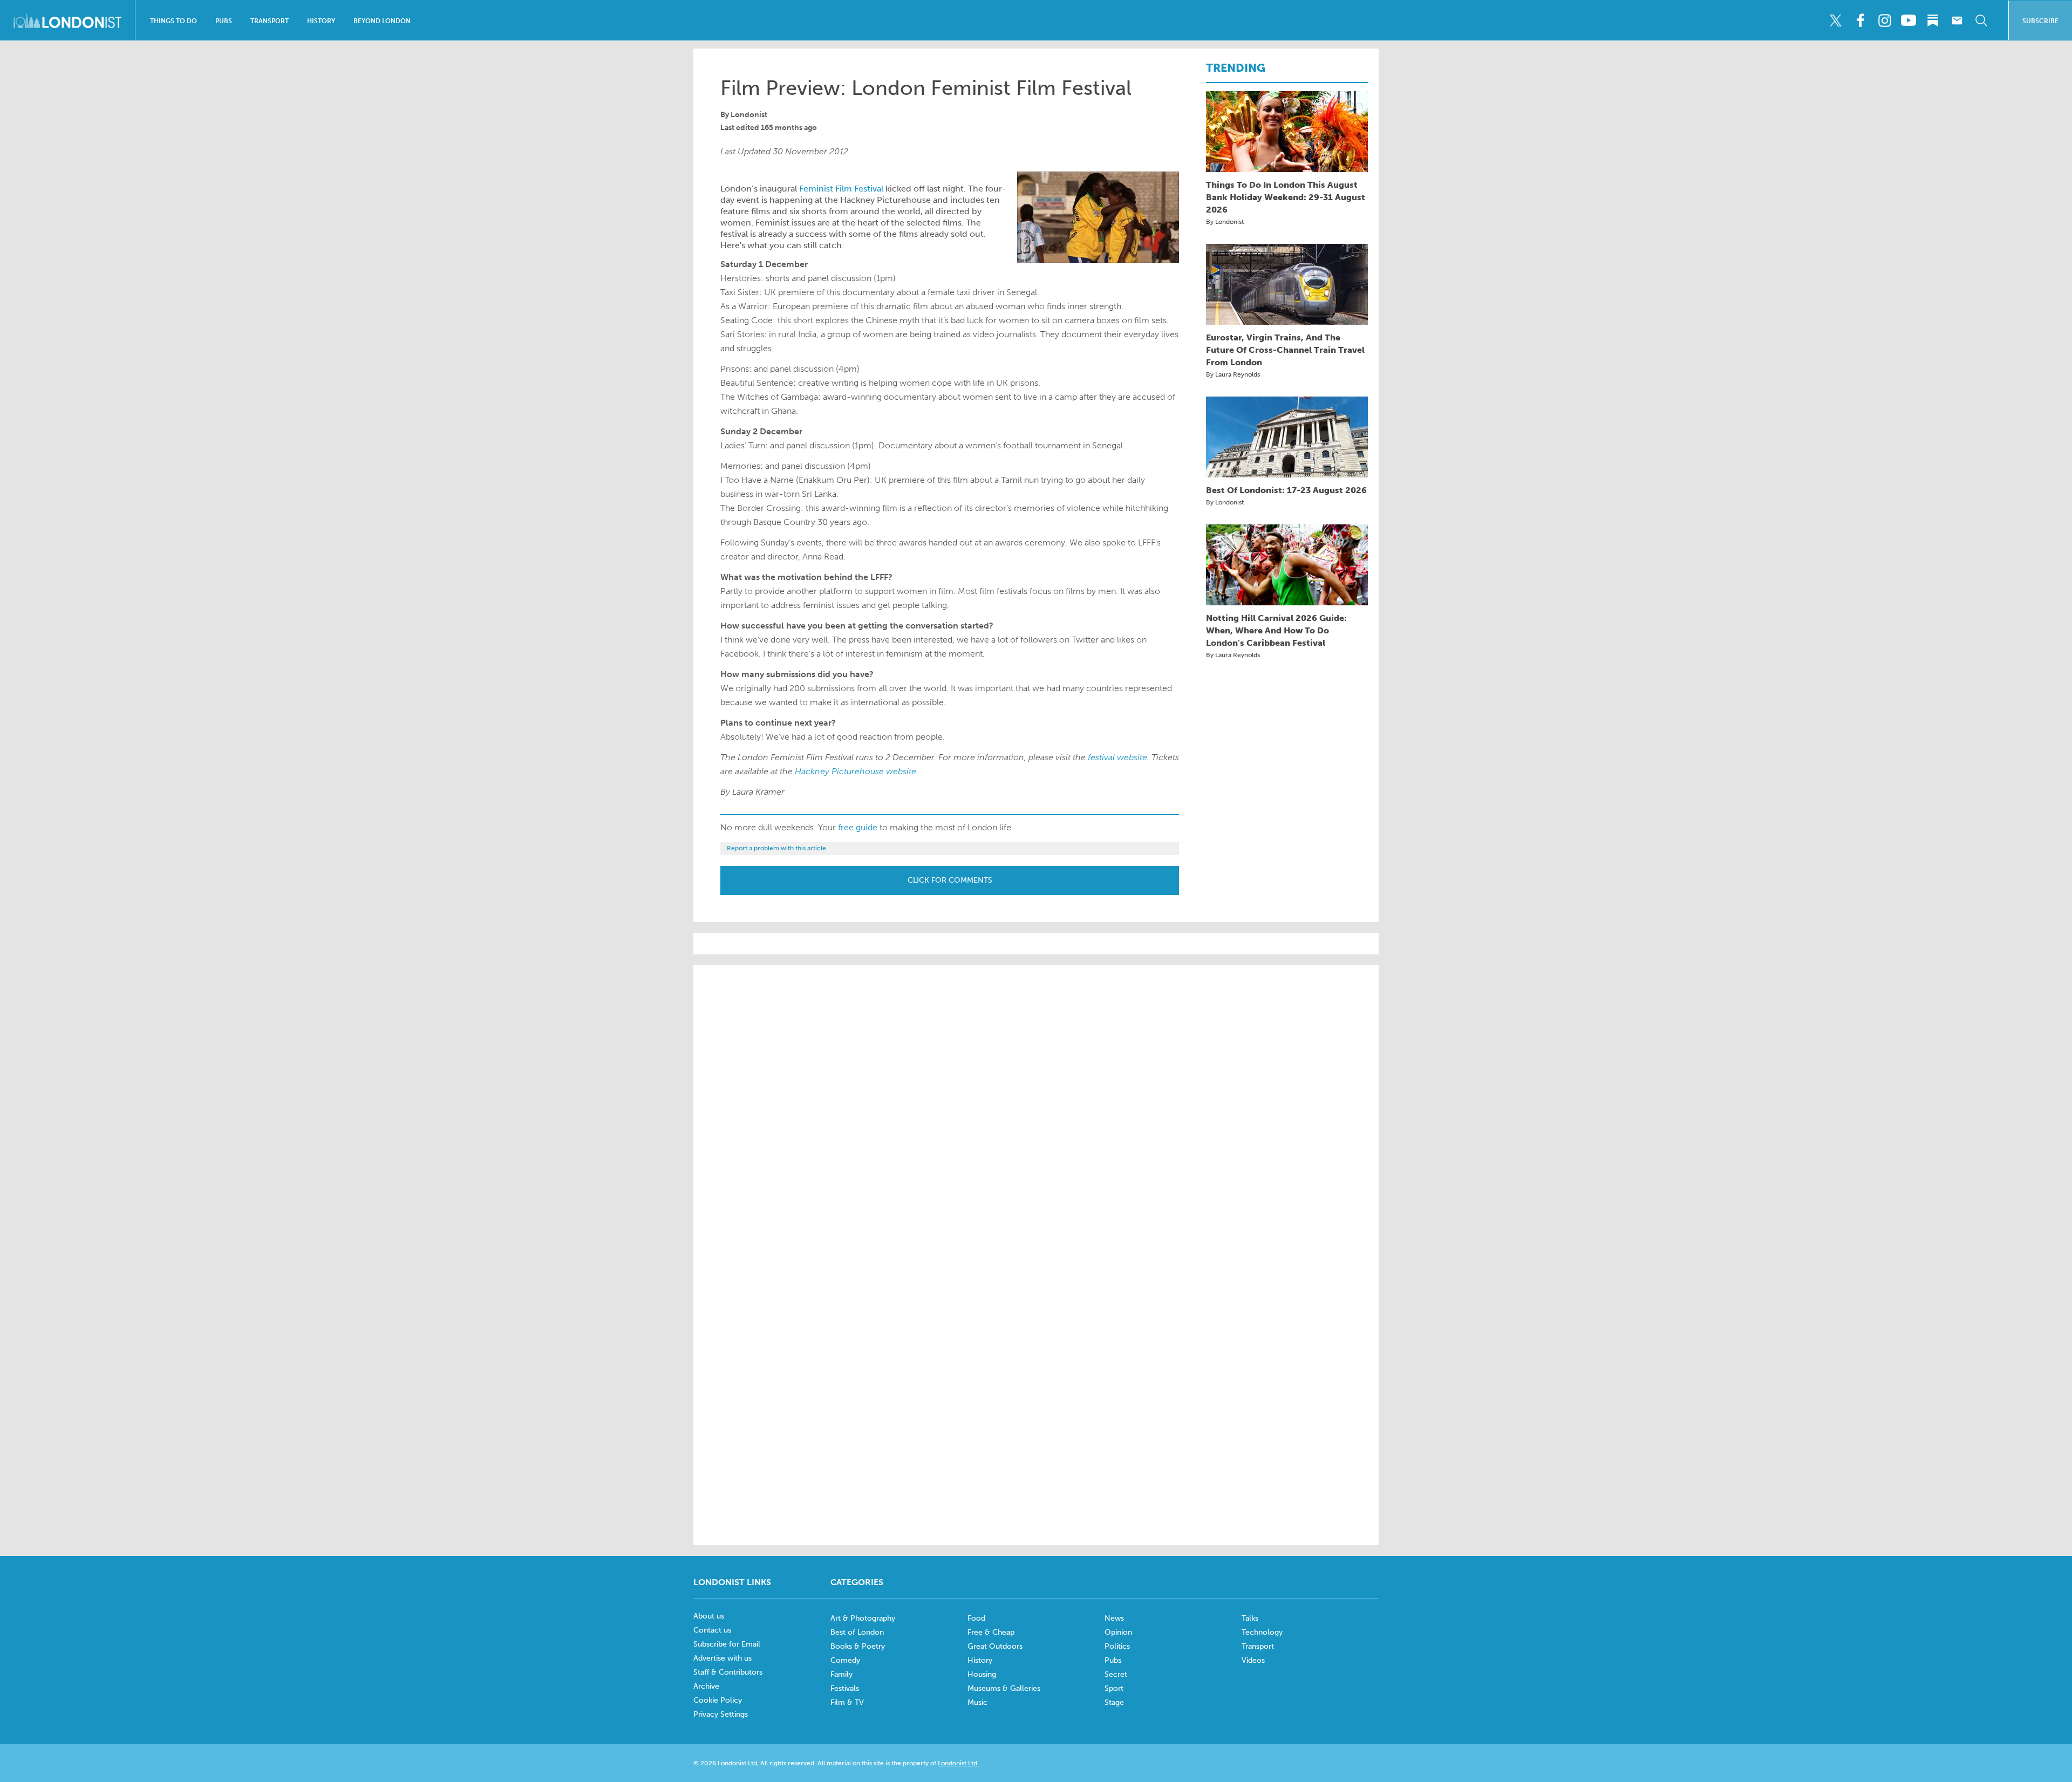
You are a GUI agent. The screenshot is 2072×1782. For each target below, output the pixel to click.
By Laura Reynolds (1233, 374)
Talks (1250, 1618)
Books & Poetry (858, 1646)
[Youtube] (1909, 21)
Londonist (749, 115)
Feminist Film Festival (841, 189)
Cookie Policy (718, 1700)
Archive (706, 1686)
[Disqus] (1036, 1389)
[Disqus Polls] (1036, 1111)
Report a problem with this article (776, 848)
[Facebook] (1860, 21)
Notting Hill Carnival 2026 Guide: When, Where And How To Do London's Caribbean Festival (1276, 630)
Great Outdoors (995, 1646)
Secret (1116, 1674)
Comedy (845, 1660)
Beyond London (382, 21)
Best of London (857, 1632)
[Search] (1981, 21)
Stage (1114, 1702)
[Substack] (1933, 21)
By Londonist (1225, 222)
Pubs (224, 21)
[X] (1836, 21)
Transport (270, 21)
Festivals (845, 1688)
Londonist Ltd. (958, 1763)
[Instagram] (1884, 21)
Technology (1262, 1632)
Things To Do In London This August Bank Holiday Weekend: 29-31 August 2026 (1286, 197)
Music (977, 1702)
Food (976, 1618)
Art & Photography (863, 1618)
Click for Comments (950, 880)
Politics (1117, 1646)
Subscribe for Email (727, 1644)
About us (709, 1616)
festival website (1117, 757)
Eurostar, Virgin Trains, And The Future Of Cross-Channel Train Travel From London (1285, 350)
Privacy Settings (721, 1714)
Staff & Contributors (728, 1672)
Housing (982, 1674)
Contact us (712, 1630)
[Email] (1957, 21)
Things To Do (173, 21)
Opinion (1118, 1632)
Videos (1253, 1660)
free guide (858, 827)
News (1114, 1618)
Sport (1114, 1688)
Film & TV (847, 1702)
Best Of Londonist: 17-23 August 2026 (1286, 490)
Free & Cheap (991, 1632)
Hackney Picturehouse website (856, 771)
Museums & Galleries (1004, 1688)
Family (841, 1674)
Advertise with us (723, 1658)
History (321, 21)
